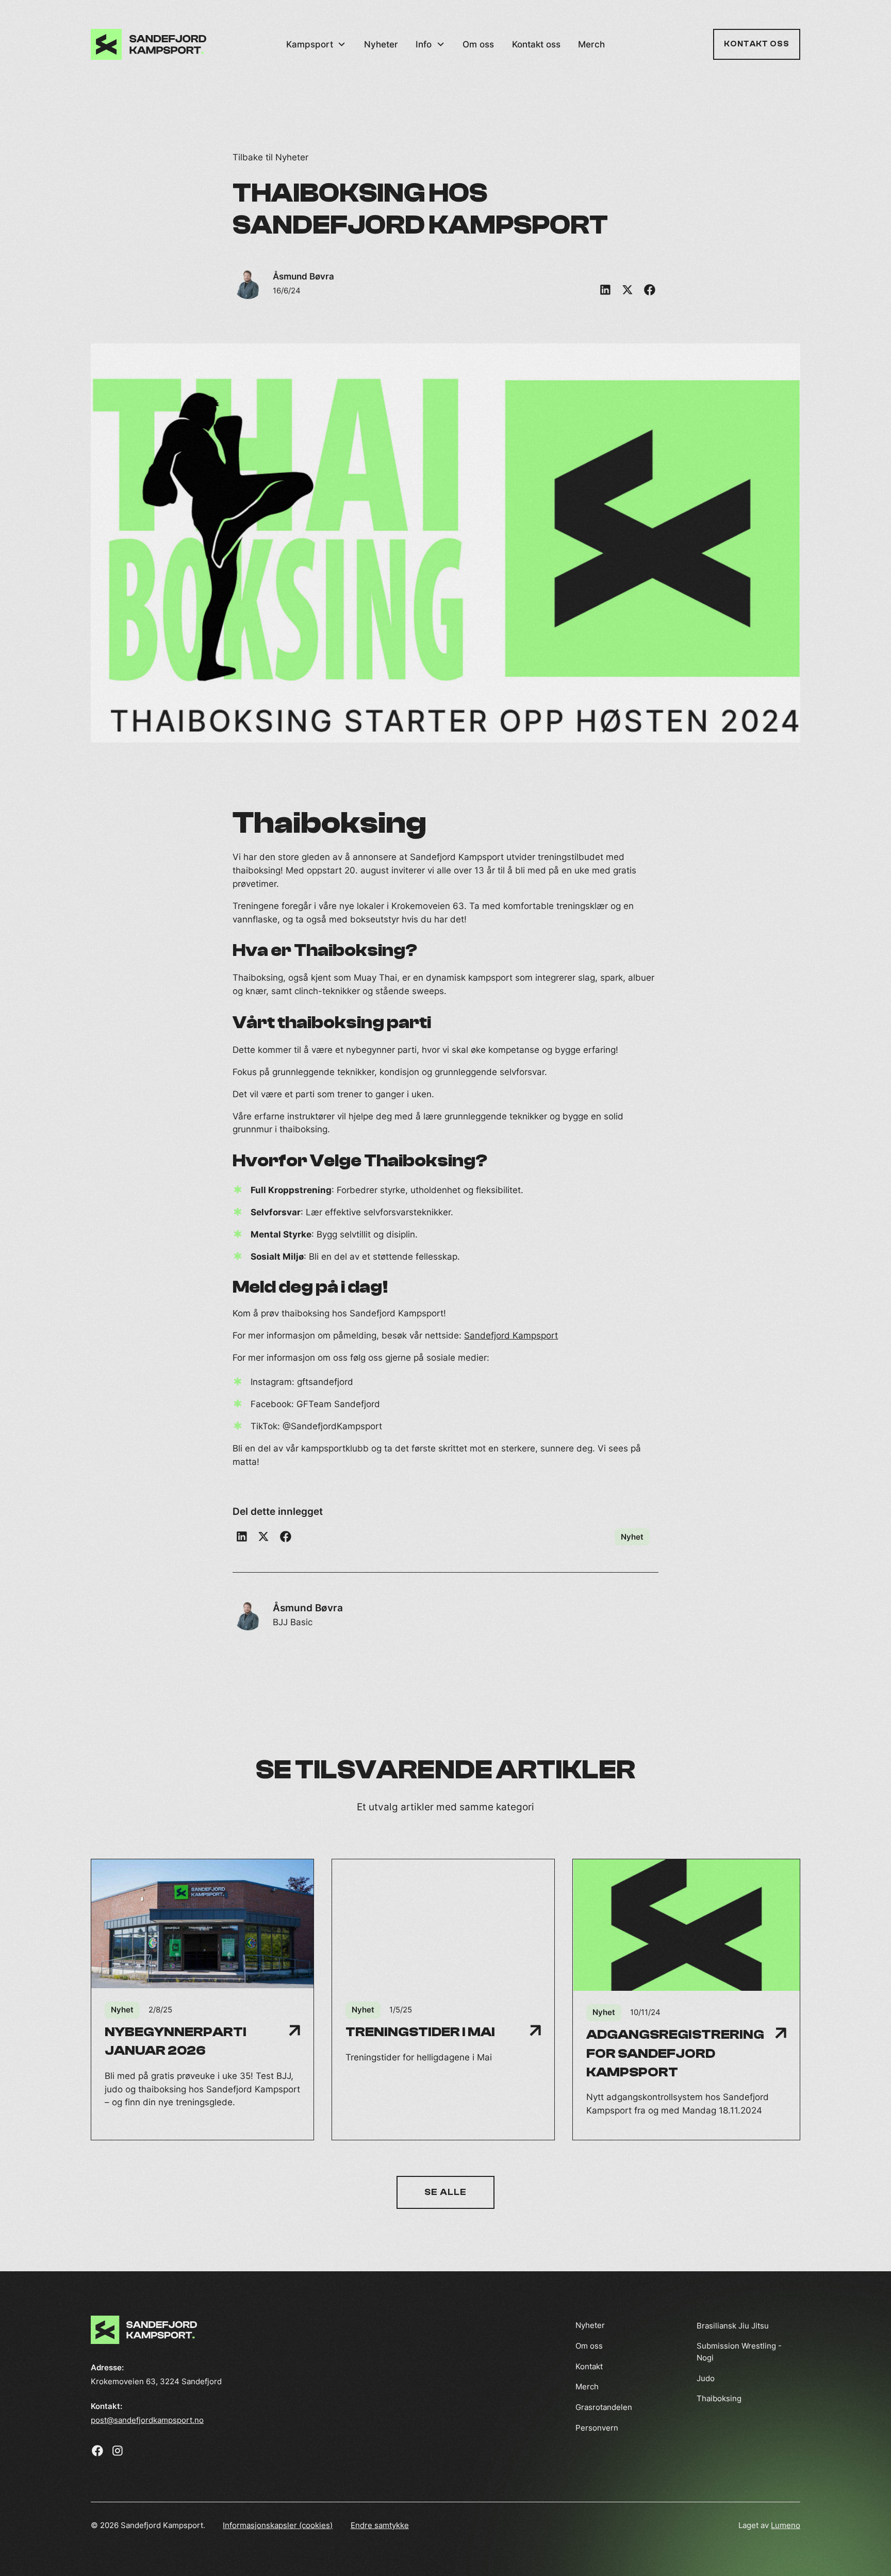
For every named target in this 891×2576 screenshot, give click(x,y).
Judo (706, 2378)
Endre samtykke (380, 2525)
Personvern (597, 2428)
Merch (591, 44)
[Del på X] (627, 290)
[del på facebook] (649, 290)
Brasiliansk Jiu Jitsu (733, 2325)
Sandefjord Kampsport (511, 1335)
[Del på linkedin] (605, 290)
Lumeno (786, 2525)
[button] (316, 45)
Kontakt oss (536, 44)
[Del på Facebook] (286, 1537)
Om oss (478, 44)
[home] (148, 45)
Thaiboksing (719, 2398)
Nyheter (381, 44)
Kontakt (589, 2366)
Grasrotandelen (604, 2407)
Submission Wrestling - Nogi (739, 2352)
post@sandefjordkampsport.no (147, 2420)
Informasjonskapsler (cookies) (278, 2525)
